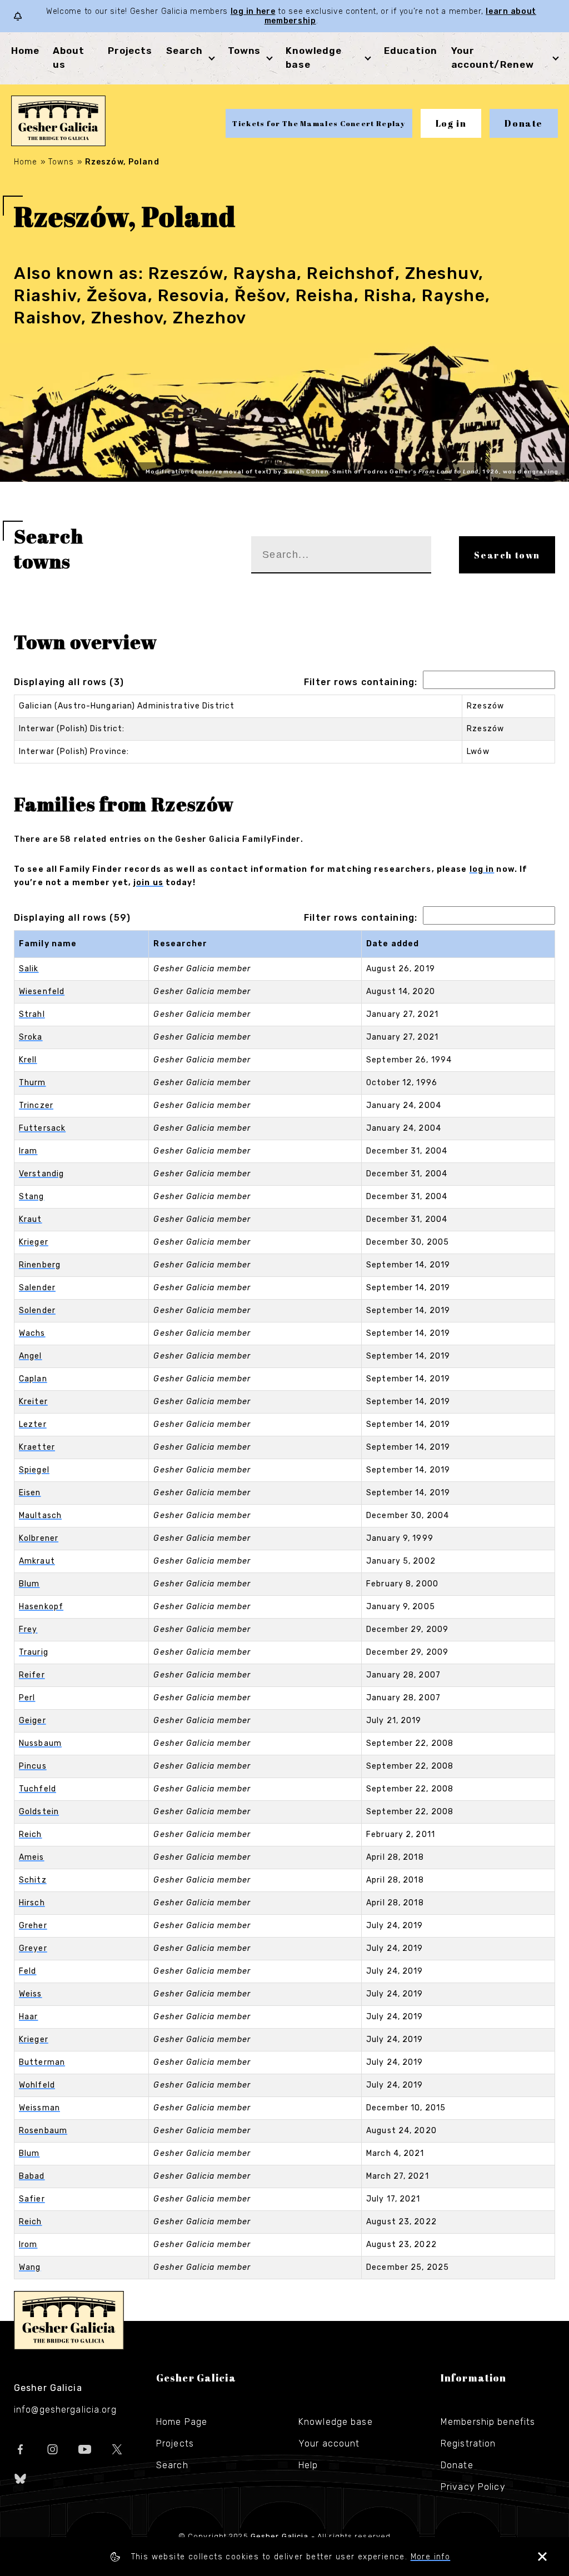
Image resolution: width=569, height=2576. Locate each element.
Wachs (32, 1333)
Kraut (31, 1219)
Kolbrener (39, 1538)
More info (431, 2557)
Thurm (33, 1083)
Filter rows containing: (361, 682)
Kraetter (37, 1447)
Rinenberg (40, 1265)
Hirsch (32, 1903)
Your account (329, 2443)
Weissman (39, 2108)
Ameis (32, 1857)
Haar (28, 2017)
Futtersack (42, 1128)
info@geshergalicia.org (65, 2410)
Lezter (33, 1424)
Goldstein (39, 1812)
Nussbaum (40, 1743)
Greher (33, 1926)
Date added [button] (393, 944)
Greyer (33, 1948)
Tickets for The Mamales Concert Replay (319, 123)
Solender (37, 1311)
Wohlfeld (37, 2085)
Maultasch (40, 1516)
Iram (28, 1151)
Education (411, 51)
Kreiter (33, 1402)
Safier (32, 2199)
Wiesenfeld (42, 992)
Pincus (33, 1766)
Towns (244, 51)
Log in (451, 123)
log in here (253, 11)
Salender (37, 1288)
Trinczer (36, 1105)
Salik (29, 969)
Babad (32, 2176)
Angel (31, 1356)
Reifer (32, 1675)
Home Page (182, 2422)
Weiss (31, 1994)
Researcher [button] (180, 944)
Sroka (31, 1037)
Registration (468, 2443)
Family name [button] (48, 944)
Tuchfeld (38, 1789)
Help (308, 2465)
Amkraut (37, 1561)
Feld (28, 1971)
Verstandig (41, 1174)
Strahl (32, 1014)
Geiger (33, 1721)
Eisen (30, 1493)
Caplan (33, 1379)
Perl (27, 1698)
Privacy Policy (473, 2487)
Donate (524, 123)
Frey (28, 1629)
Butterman (42, 2062)
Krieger (34, 1242)
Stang (32, 1197)
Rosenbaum (43, 2131)
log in (482, 869)
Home (25, 51)
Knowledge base (336, 2422)
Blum (29, 1584)
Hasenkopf (41, 1607)
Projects (130, 51)
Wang (30, 2267)
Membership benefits (488, 2422)
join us (148, 883)
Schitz (33, 1880)
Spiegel (34, 1470)
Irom (28, 2245)
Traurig (34, 1652)
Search (184, 51)
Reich (31, 1834)
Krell (28, 1060)
